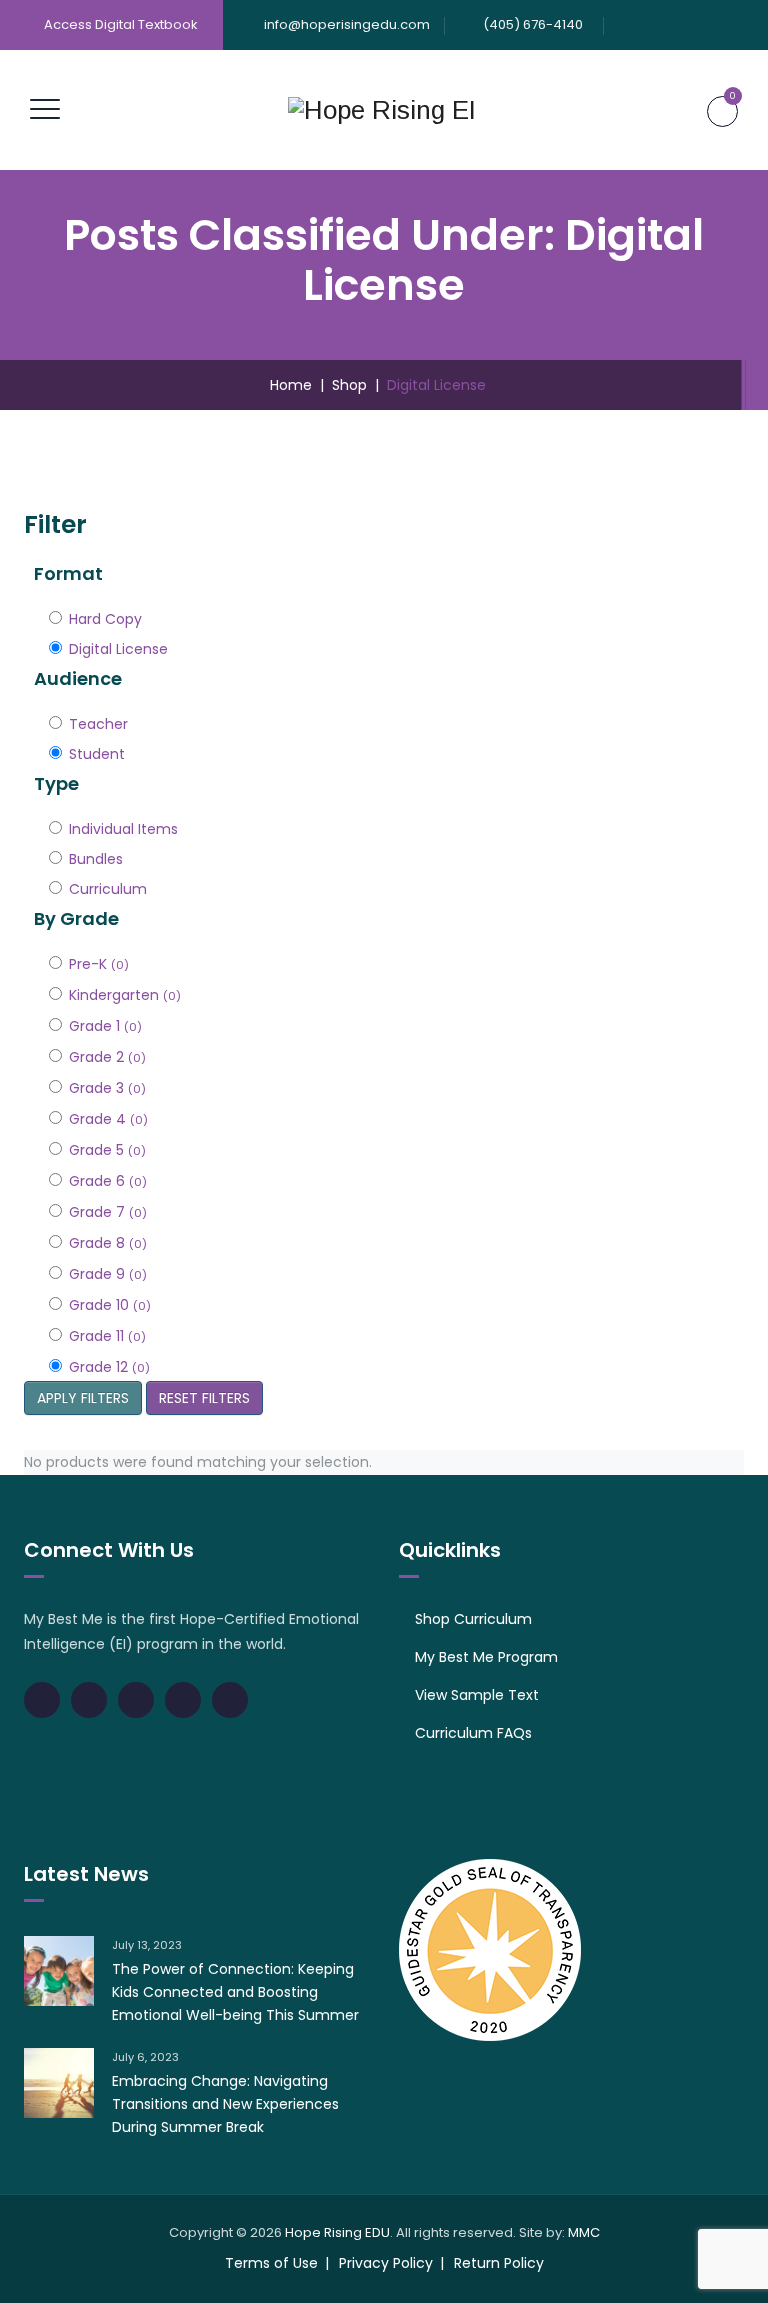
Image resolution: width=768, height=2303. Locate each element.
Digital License (118, 649)
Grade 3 (107, 1088)
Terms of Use (271, 2263)
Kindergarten (125, 995)
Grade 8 (108, 1243)
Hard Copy (105, 619)
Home (287, 385)
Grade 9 (108, 1274)
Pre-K (99, 964)
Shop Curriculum (473, 1619)
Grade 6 (108, 1181)
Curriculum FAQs (473, 1733)
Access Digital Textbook (121, 24)
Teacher (98, 724)
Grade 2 (107, 1057)
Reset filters (204, 1398)
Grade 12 (109, 1367)
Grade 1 (105, 1026)
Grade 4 (108, 1119)
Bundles (96, 859)
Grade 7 (108, 1212)
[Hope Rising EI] (382, 110)
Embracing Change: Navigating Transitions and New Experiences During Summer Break (225, 2104)
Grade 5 (107, 1150)
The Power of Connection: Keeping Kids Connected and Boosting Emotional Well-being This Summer (235, 1992)
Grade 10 (110, 1305)
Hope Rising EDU (337, 2232)
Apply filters (83, 1398)
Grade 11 (107, 1336)
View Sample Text (477, 1695)
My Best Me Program (486, 1657)
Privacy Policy (386, 2263)
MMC (584, 2232)
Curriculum (108, 889)
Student (97, 754)
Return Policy (499, 2263)
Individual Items (123, 829)
